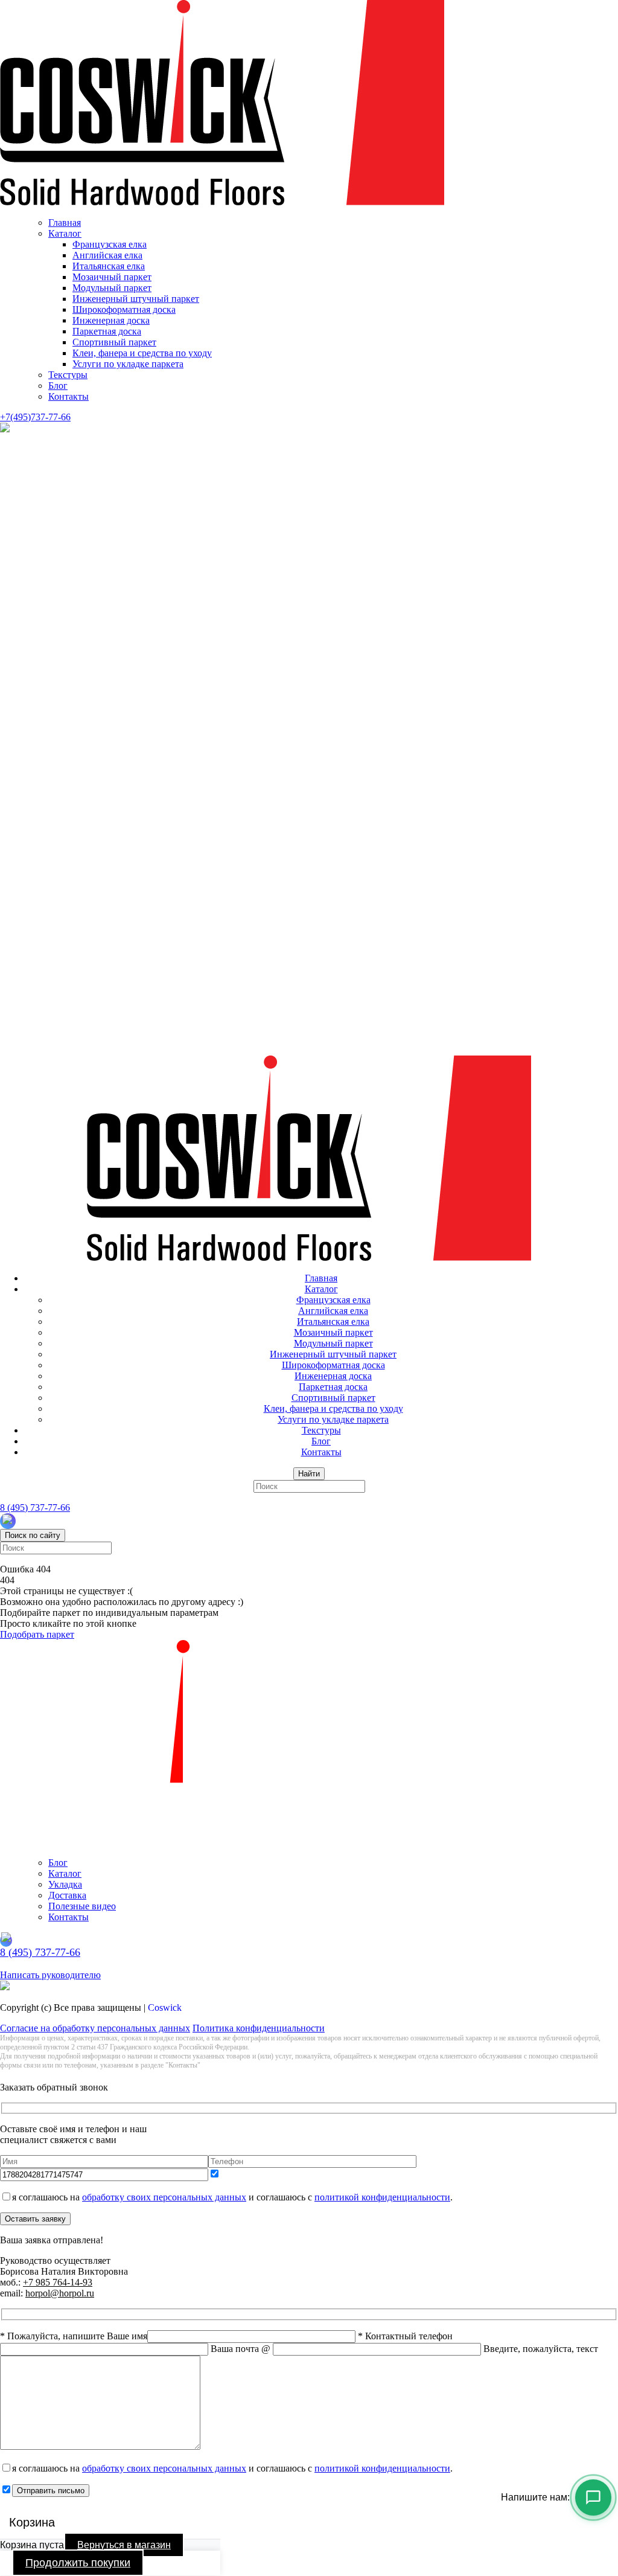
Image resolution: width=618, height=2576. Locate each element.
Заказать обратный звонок (54, 1964)
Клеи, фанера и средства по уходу (142, 353)
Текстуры (68, 375)
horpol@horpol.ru (60, 2293)
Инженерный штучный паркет (136, 299)
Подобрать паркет (37, 1634)
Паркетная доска (107, 331)
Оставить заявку (35, 2219)
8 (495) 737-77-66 (35, 1507)
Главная (65, 223)
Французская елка (110, 244)
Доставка (67, 1895)
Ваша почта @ (242, 2349)
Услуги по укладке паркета (128, 364)
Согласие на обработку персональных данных (95, 2028)
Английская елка (107, 255)
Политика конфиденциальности (259, 2028)
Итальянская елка (109, 266)
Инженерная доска (111, 320)
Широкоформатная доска (124, 309)
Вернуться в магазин (124, 2545)
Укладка (65, 1884)
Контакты (68, 396)
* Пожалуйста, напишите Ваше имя (74, 2336)
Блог (58, 386)
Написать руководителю (50, 1975)
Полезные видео (82, 1906)
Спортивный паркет (114, 342)
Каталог (65, 233)
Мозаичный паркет (112, 277)
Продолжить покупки (78, 2563)
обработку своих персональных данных (164, 2197)
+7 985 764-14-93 (58, 2282)
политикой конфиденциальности (382, 2197)
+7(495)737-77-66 (35, 417)
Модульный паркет (112, 288)
